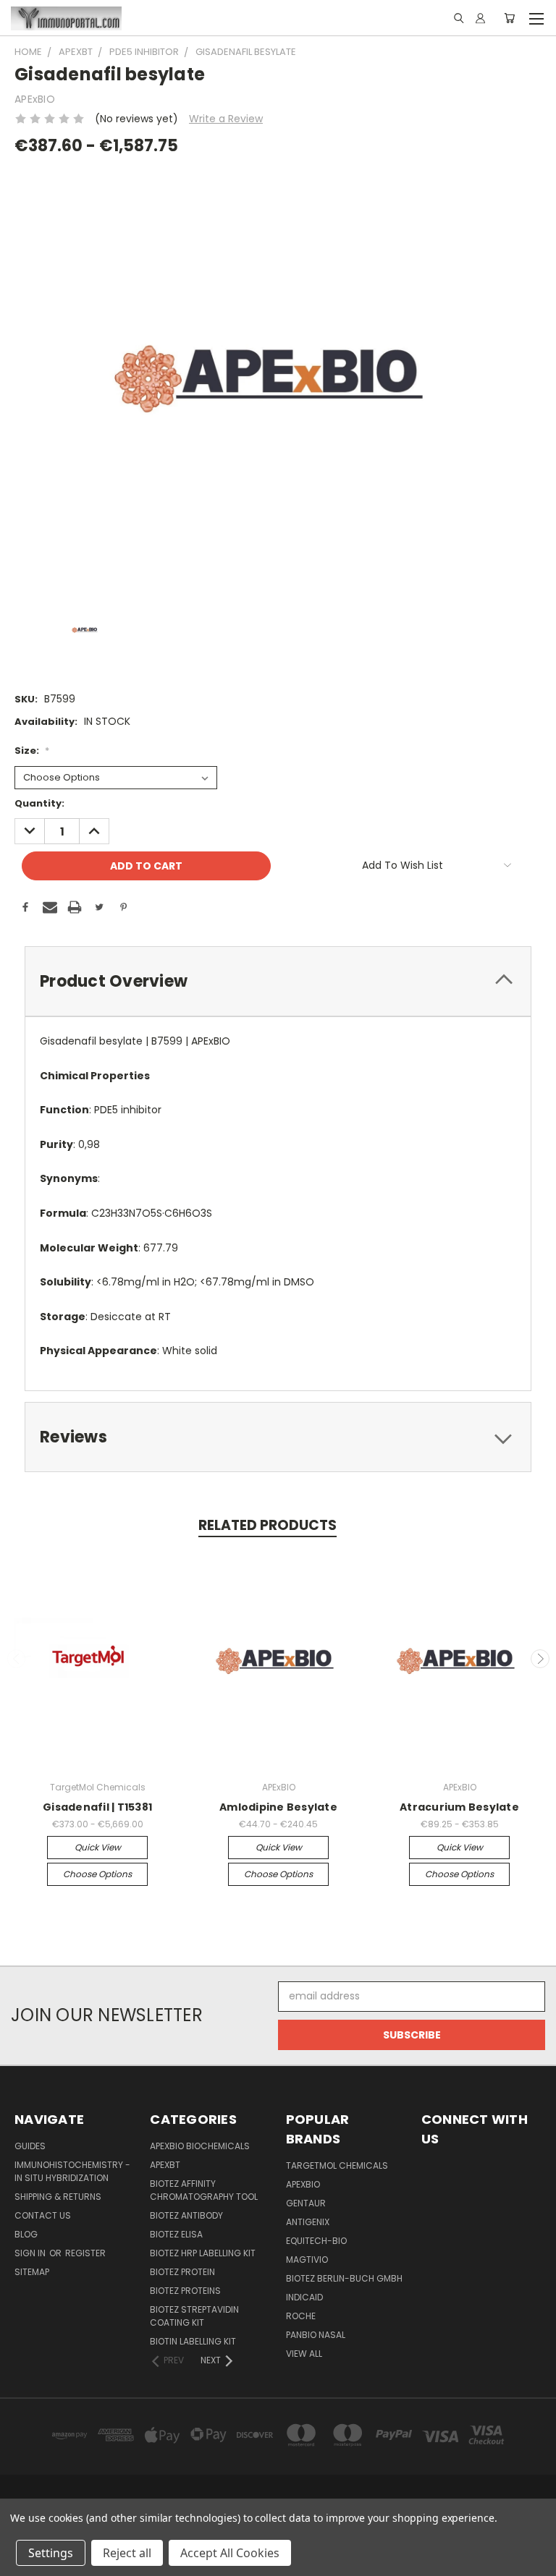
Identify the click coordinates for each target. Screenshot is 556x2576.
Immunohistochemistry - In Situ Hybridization (72, 2171)
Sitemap (32, 2272)
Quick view (98, 1847)
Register (85, 2253)
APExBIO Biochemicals (200, 2146)
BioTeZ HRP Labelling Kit (203, 2253)
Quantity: (39, 803)
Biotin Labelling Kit (193, 2341)
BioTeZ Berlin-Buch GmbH (344, 2278)
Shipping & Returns (58, 2197)
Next (540, 1659)
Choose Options (97, 1874)
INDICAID (304, 2297)
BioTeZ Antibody (186, 2215)
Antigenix (308, 2222)
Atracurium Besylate (459, 1807)
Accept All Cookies (230, 2553)
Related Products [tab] (268, 1525)
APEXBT (165, 2165)
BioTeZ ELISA (176, 2234)
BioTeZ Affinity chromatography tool (204, 2190)
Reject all (127, 2553)
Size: (32, 751)
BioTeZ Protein (182, 2272)
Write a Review (226, 119)
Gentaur (306, 2203)
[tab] (278, 981)
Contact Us (43, 2215)
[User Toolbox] (480, 18)
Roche (301, 2316)
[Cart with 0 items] (509, 18)
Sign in (31, 2253)
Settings (51, 2553)
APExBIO (303, 2184)
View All (304, 2354)
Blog (26, 2234)
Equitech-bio (316, 2241)
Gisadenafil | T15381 (97, 1807)
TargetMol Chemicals (337, 2165)
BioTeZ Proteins (185, 2291)
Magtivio (307, 2260)
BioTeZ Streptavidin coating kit (194, 2316)
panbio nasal (316, 2335)
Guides (30, 2146)
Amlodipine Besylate (278, 1807)
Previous (17, 1659)
